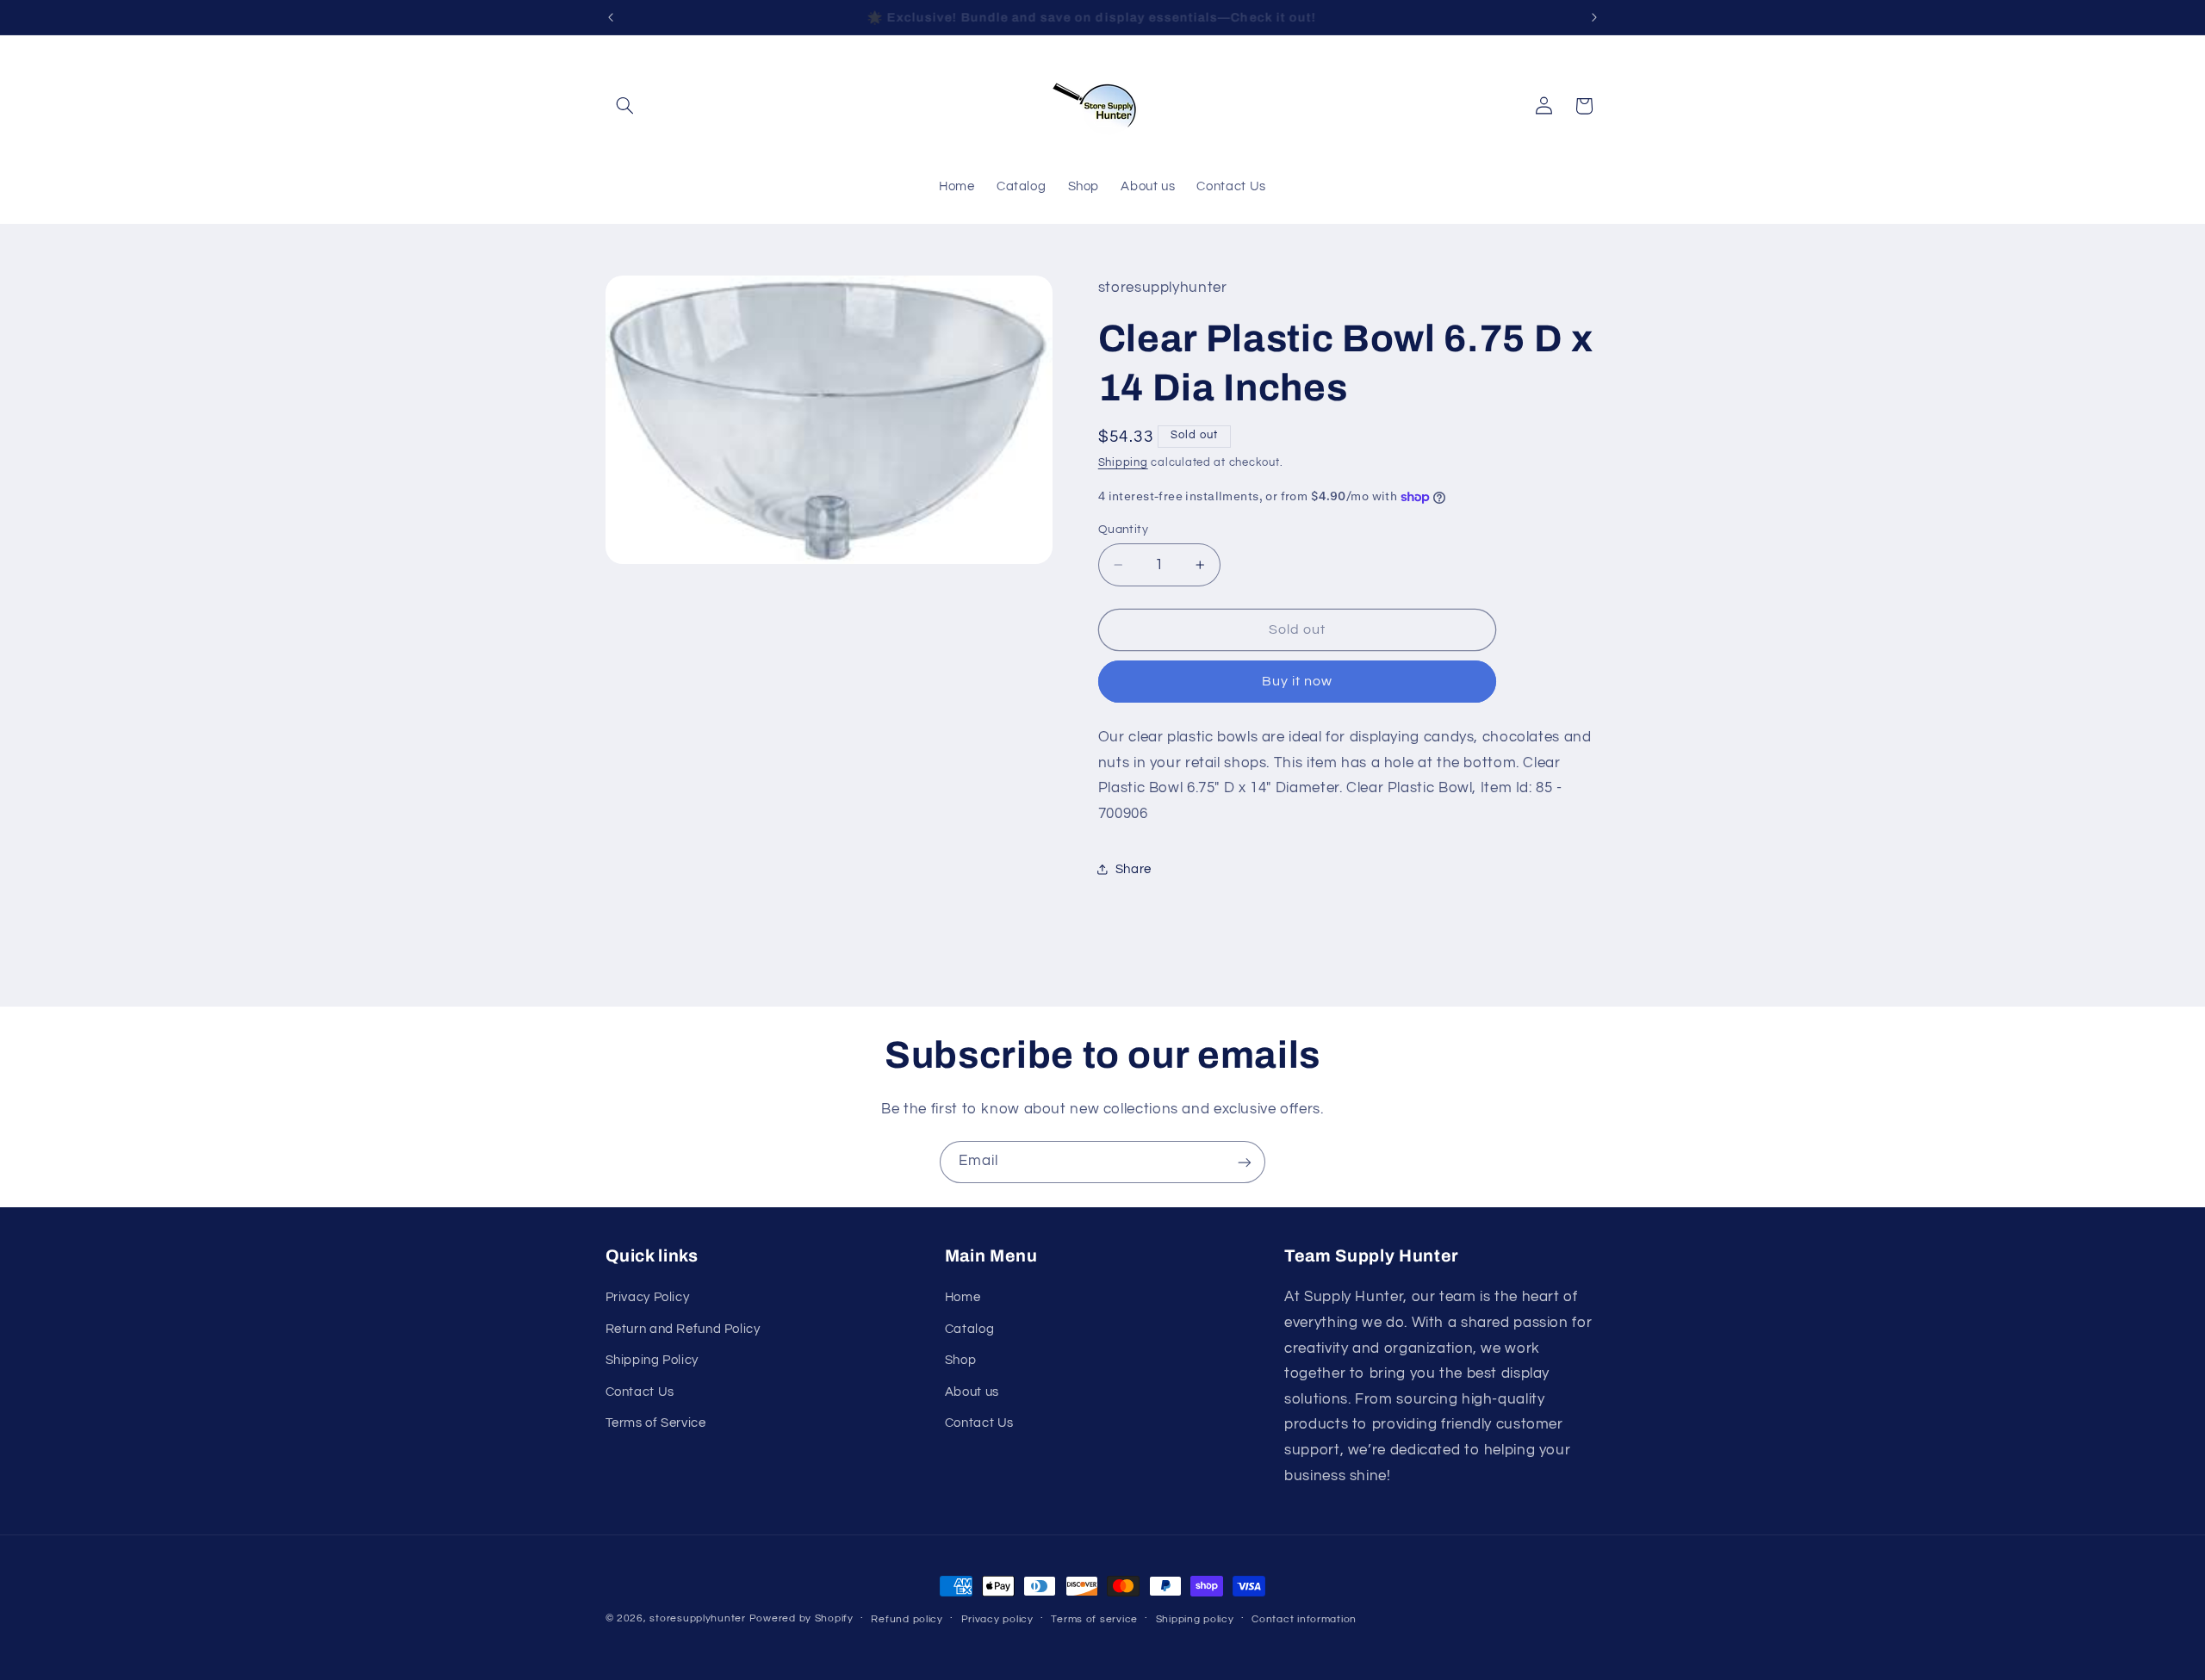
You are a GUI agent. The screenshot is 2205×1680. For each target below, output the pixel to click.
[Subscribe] (1245, 1162)
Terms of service (1094, 1619)
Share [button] (1134, 869)
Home (963, 1298)
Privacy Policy (648, 1298)
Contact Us (640, 1392)
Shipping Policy (652, 1361)
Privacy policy (997, 1619)
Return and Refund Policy (683, 1329)
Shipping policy (1195, 1619)
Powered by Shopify (801, 1618)
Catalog (969, 1329)
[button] (625, 106)
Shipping (1123, 463)
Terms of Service (656, 1423)
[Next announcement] (1594, 17)
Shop (961, 1361)
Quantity (1123, 530)
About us (972, 1392)
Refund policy (907, 1619)
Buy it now (1298, 681)
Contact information (1304, 1619)
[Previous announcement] (611, 17)
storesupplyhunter (698, 1618)
